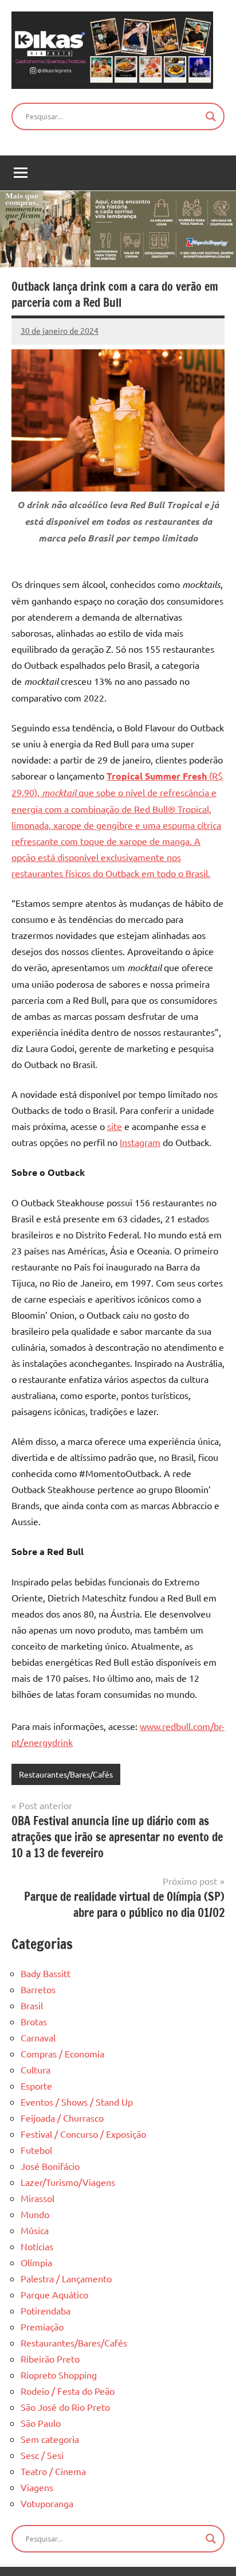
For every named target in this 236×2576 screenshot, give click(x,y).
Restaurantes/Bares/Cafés (66, 1774)
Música (35, 2230)
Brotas (34, 2021)
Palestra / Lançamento (66, 2278)
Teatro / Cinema (53, 2471)
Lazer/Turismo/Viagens (68, 2182)
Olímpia (36, 2262)
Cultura (36, 2070)
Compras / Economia (62, 2053)
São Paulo (41, 2423)
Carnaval (38, 2037)
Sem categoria (50, 2439)
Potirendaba (46, 2310)
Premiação (42, 2326)
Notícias (37, 2246)
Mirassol (38, 2198)
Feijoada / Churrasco (62, 2118)
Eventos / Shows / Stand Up (77, 2102)
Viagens (37, 2487)
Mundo (35, 2214)
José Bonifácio (50, 2166)
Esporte (36, 2086)
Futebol (36, 2150)
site (115, 1126)
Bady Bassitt (46, 1973)
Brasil (32, 2005)
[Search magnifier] (211, 116)
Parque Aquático (54, 2294)
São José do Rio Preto (65, 2407)
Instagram (140, 1142)
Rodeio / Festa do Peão (68, 2391)
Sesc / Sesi (42, 2455)
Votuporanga (47, 2503)
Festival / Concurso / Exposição (83, 2134)
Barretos (38, 1989)
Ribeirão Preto (50, 2359)
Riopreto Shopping (59, 2375)
